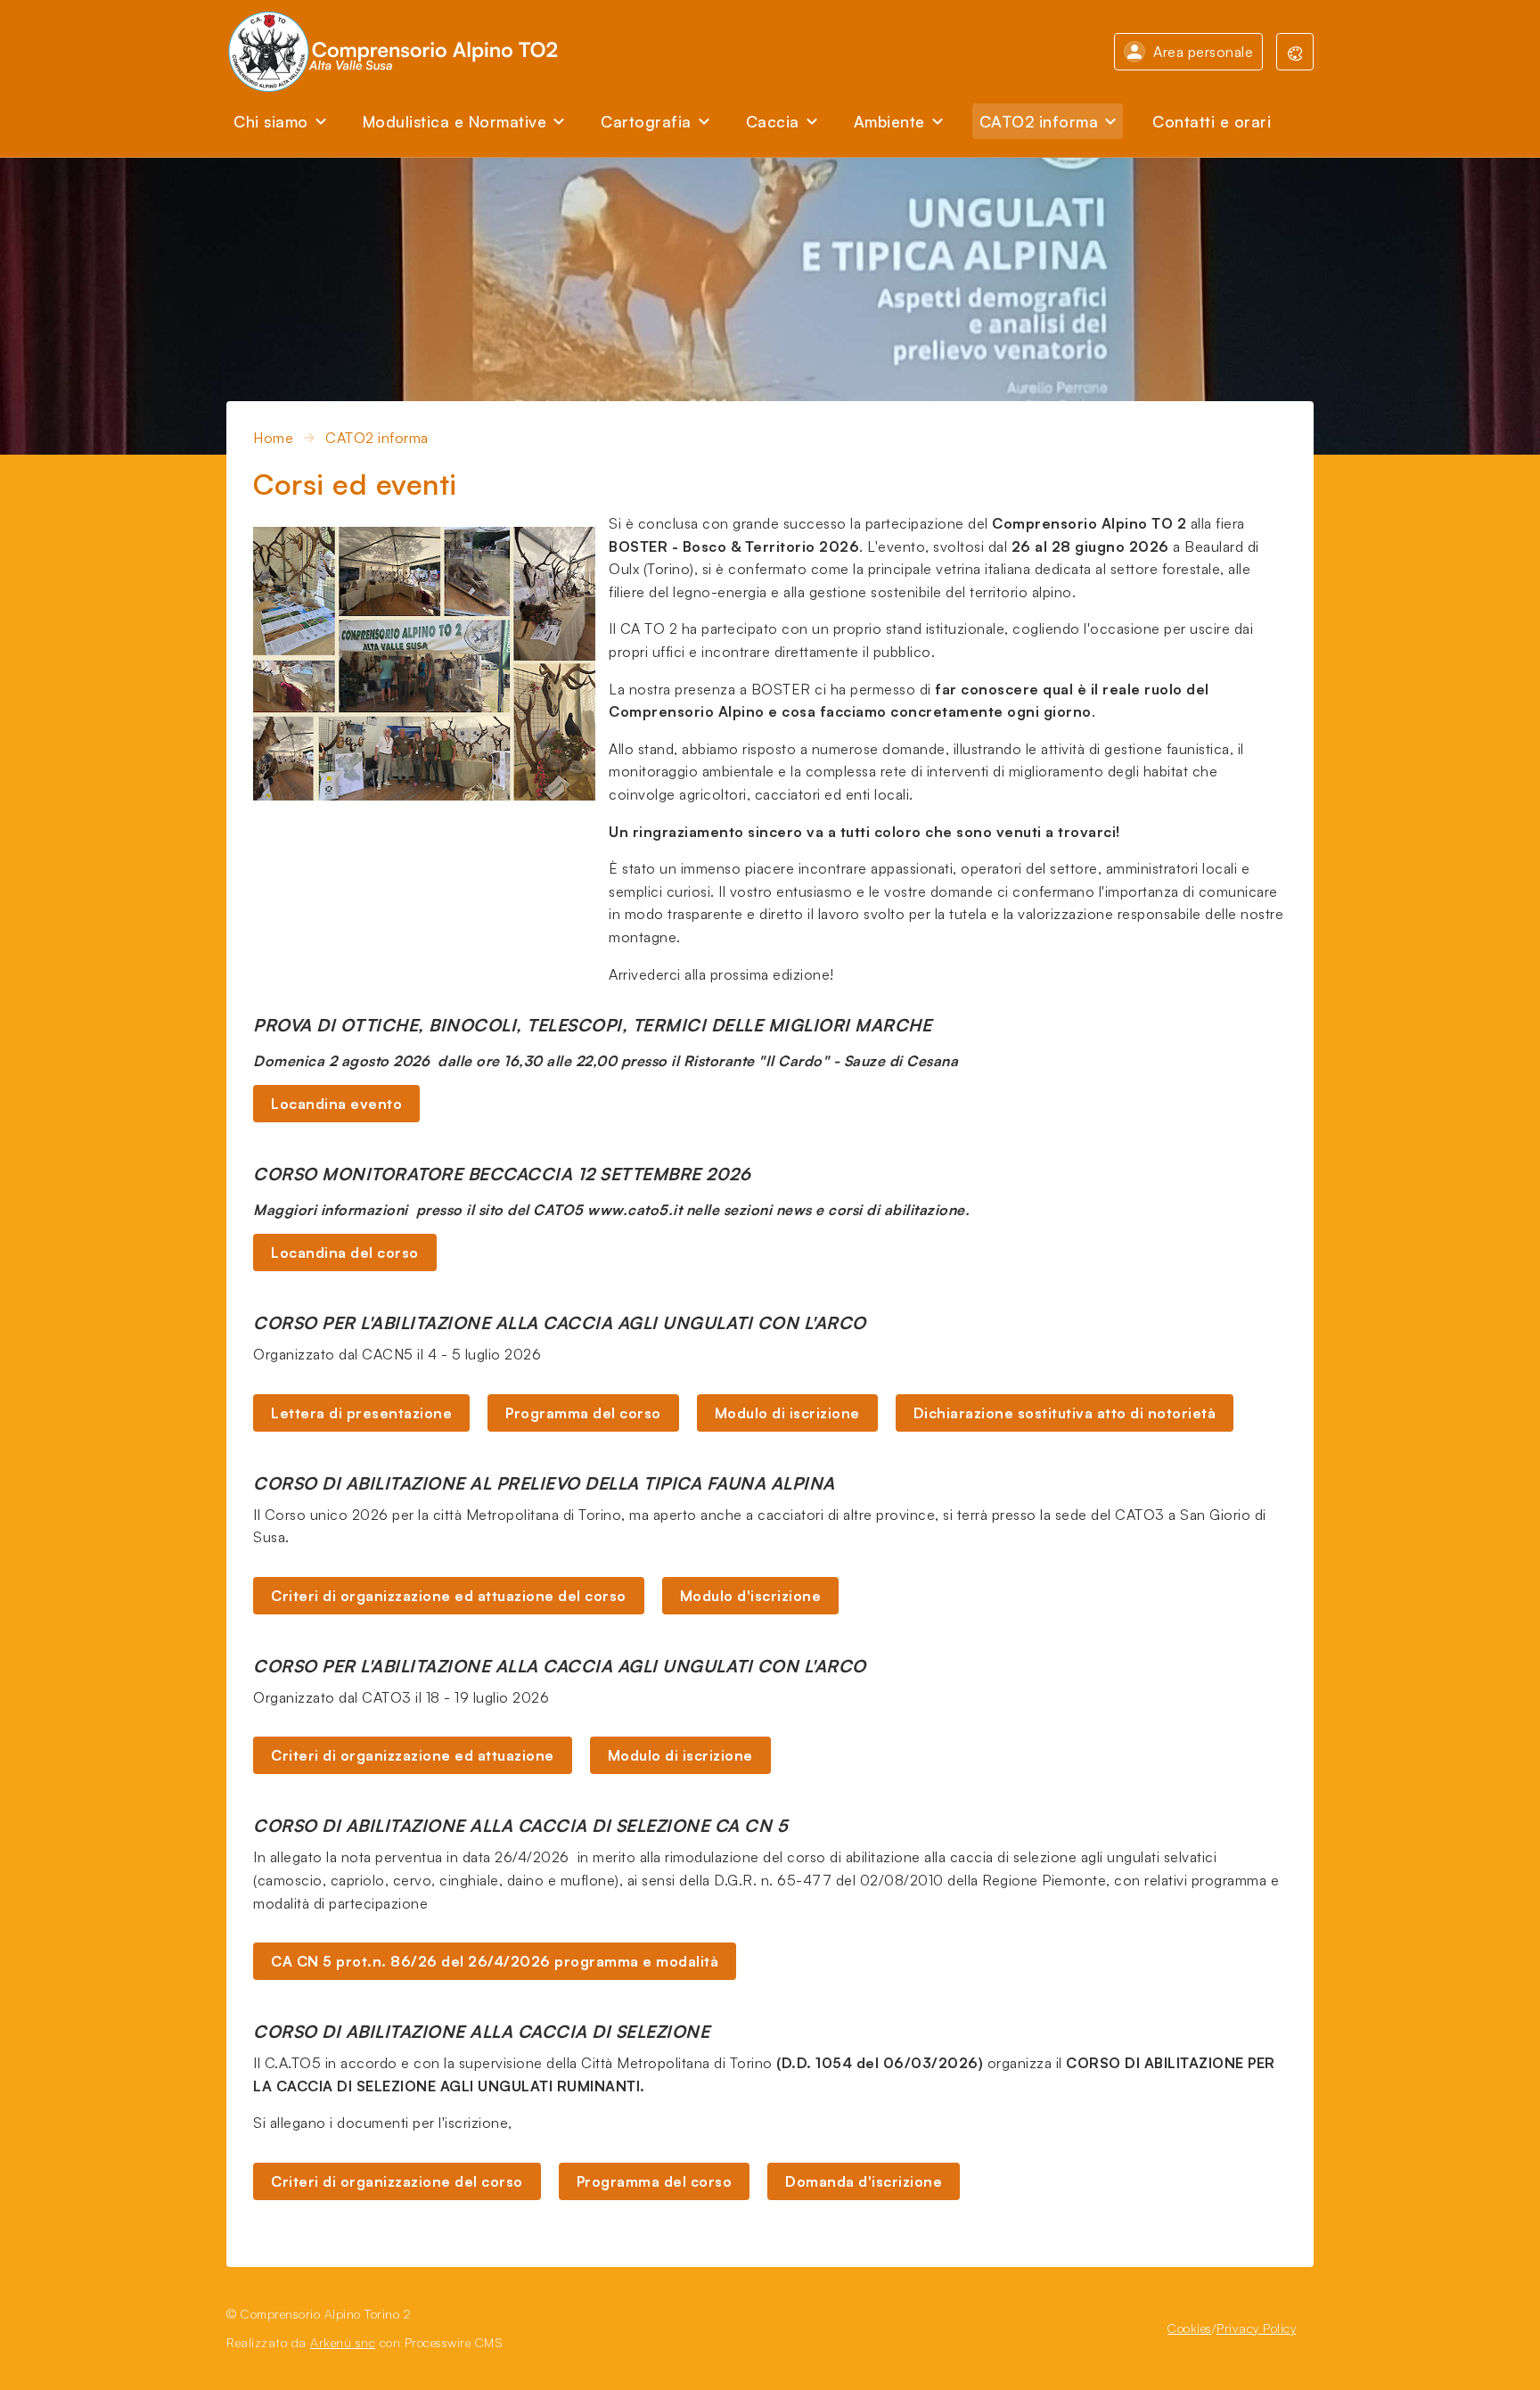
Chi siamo (271, 121)
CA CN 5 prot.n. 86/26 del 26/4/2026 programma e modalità (495, 1961)
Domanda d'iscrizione (864, 2181)
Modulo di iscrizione (787, 1413)
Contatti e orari (1212, 121)
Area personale (1203, 52)
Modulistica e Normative (455, 121)
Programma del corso (583, 1413)
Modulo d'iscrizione (751, 1596)
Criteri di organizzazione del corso (397, 2181)
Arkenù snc (343, 2342)
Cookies (1190, 2328)
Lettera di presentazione (361, 1413)
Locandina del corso (345, 1252)
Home (273, 438)
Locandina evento (336, 1104)
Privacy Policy (1256, 2328)
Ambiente (889, 121)
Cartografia (646, 121)
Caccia (773, 121)
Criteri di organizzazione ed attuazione (413, 1755)
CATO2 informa (1039, 121)
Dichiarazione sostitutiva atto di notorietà (1065, 1413)
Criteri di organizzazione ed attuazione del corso (449, 1596)
